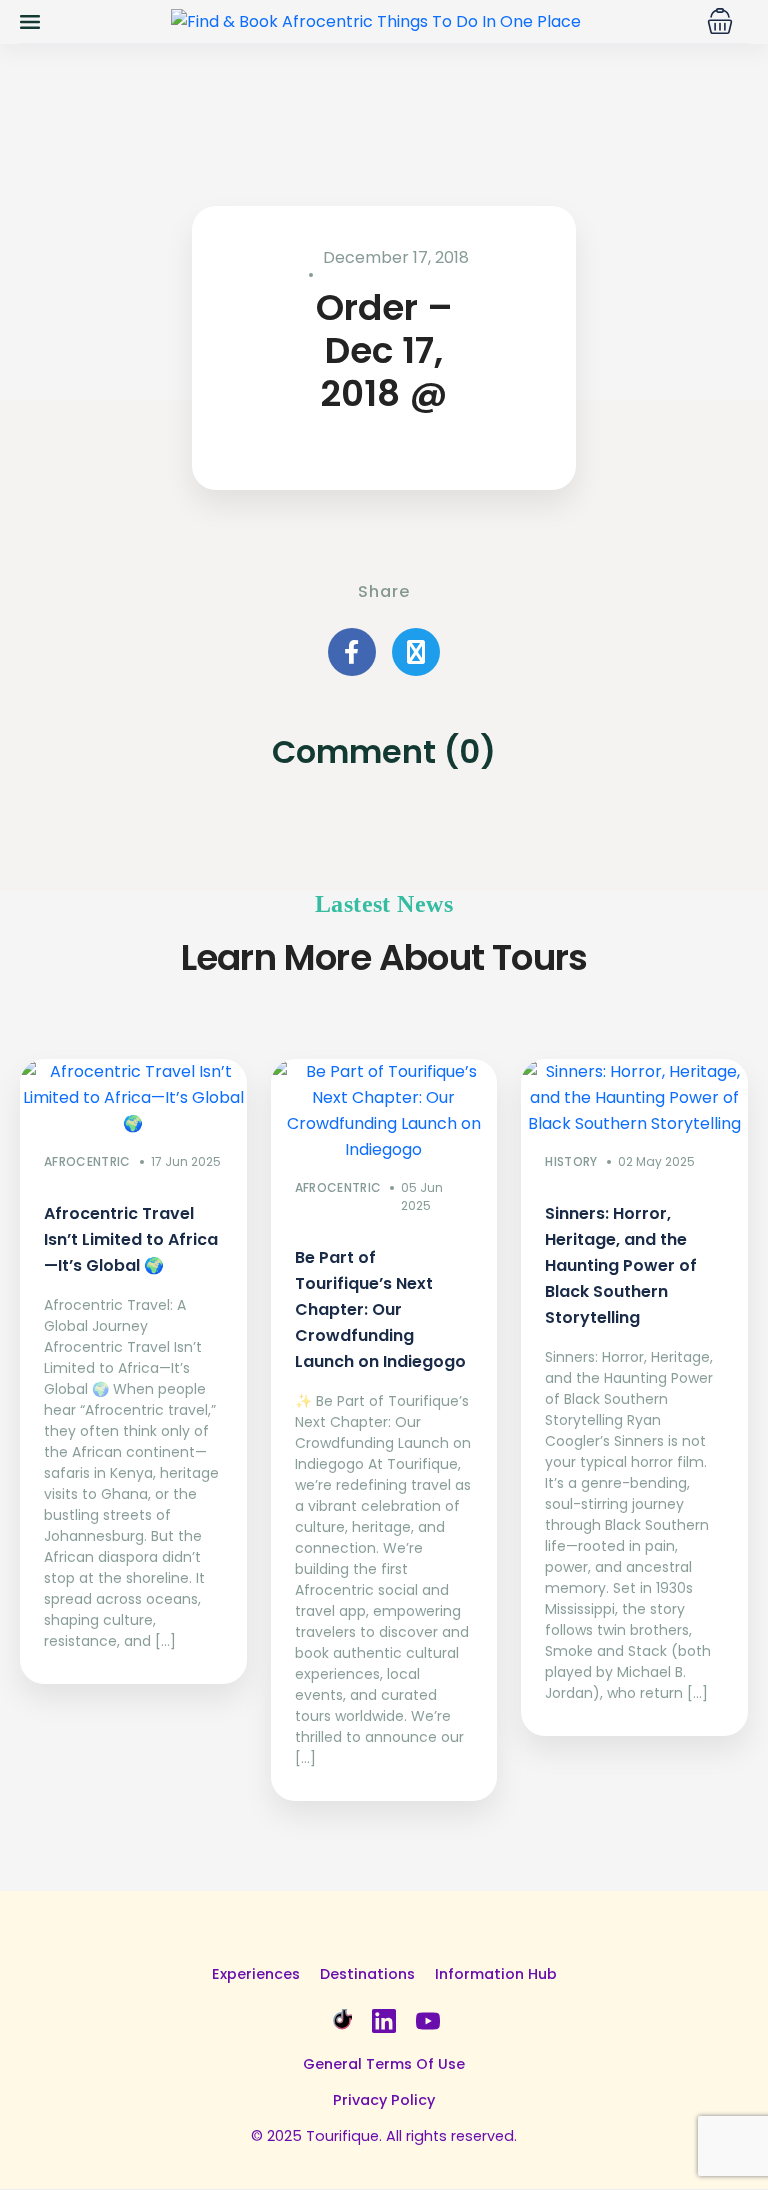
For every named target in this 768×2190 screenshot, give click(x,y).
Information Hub (496, 1974)
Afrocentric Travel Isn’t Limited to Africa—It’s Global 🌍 (131, 1239)
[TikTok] (340, 2019)
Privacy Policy (384, 2100)
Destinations (367, 1974)
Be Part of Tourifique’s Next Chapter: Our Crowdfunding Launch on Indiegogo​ (380, 1309)
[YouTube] (428, 2019)
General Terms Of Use (384, 2064)
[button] (720, 21)
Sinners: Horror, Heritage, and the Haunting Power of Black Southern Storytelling (621, 1265)
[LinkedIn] (384, 2019)
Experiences (256, 1974)
